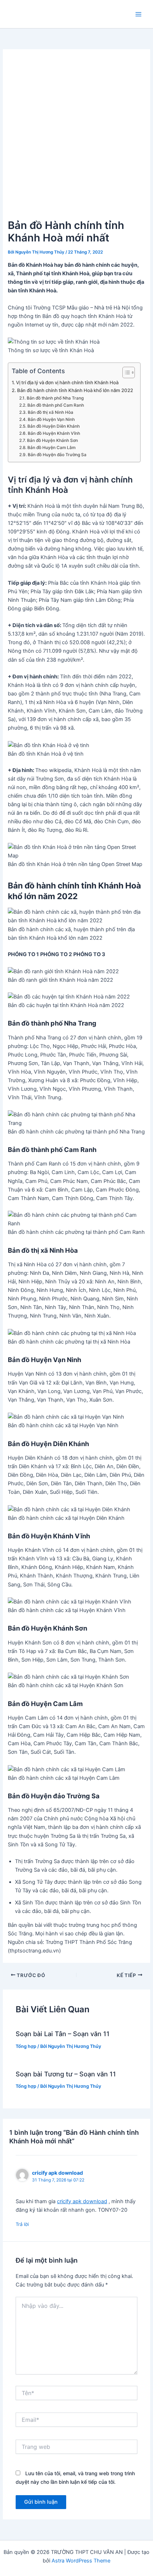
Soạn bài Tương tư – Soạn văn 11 (66, 2074)
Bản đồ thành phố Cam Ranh (56, 405)
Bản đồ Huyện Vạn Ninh (53, 419)
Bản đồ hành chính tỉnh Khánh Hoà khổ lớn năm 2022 (75, 390)
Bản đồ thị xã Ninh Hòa (51, 412)
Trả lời (22, 2224)
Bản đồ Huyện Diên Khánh (56, 426)
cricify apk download (57, 2173)
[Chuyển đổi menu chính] (138, 14)
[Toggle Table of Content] (125, 372)
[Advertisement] (76, 137)
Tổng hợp (26, 2046)
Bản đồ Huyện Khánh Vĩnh (56, 433)
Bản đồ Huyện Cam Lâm (53, 448)
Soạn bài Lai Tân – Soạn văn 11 (63, 2034)
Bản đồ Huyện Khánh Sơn (54, 440)
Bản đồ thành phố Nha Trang (55, 398)
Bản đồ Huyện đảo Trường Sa (57, 455)
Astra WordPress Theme (81, 2561)
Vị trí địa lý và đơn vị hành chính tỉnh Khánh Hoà (67, 382)
